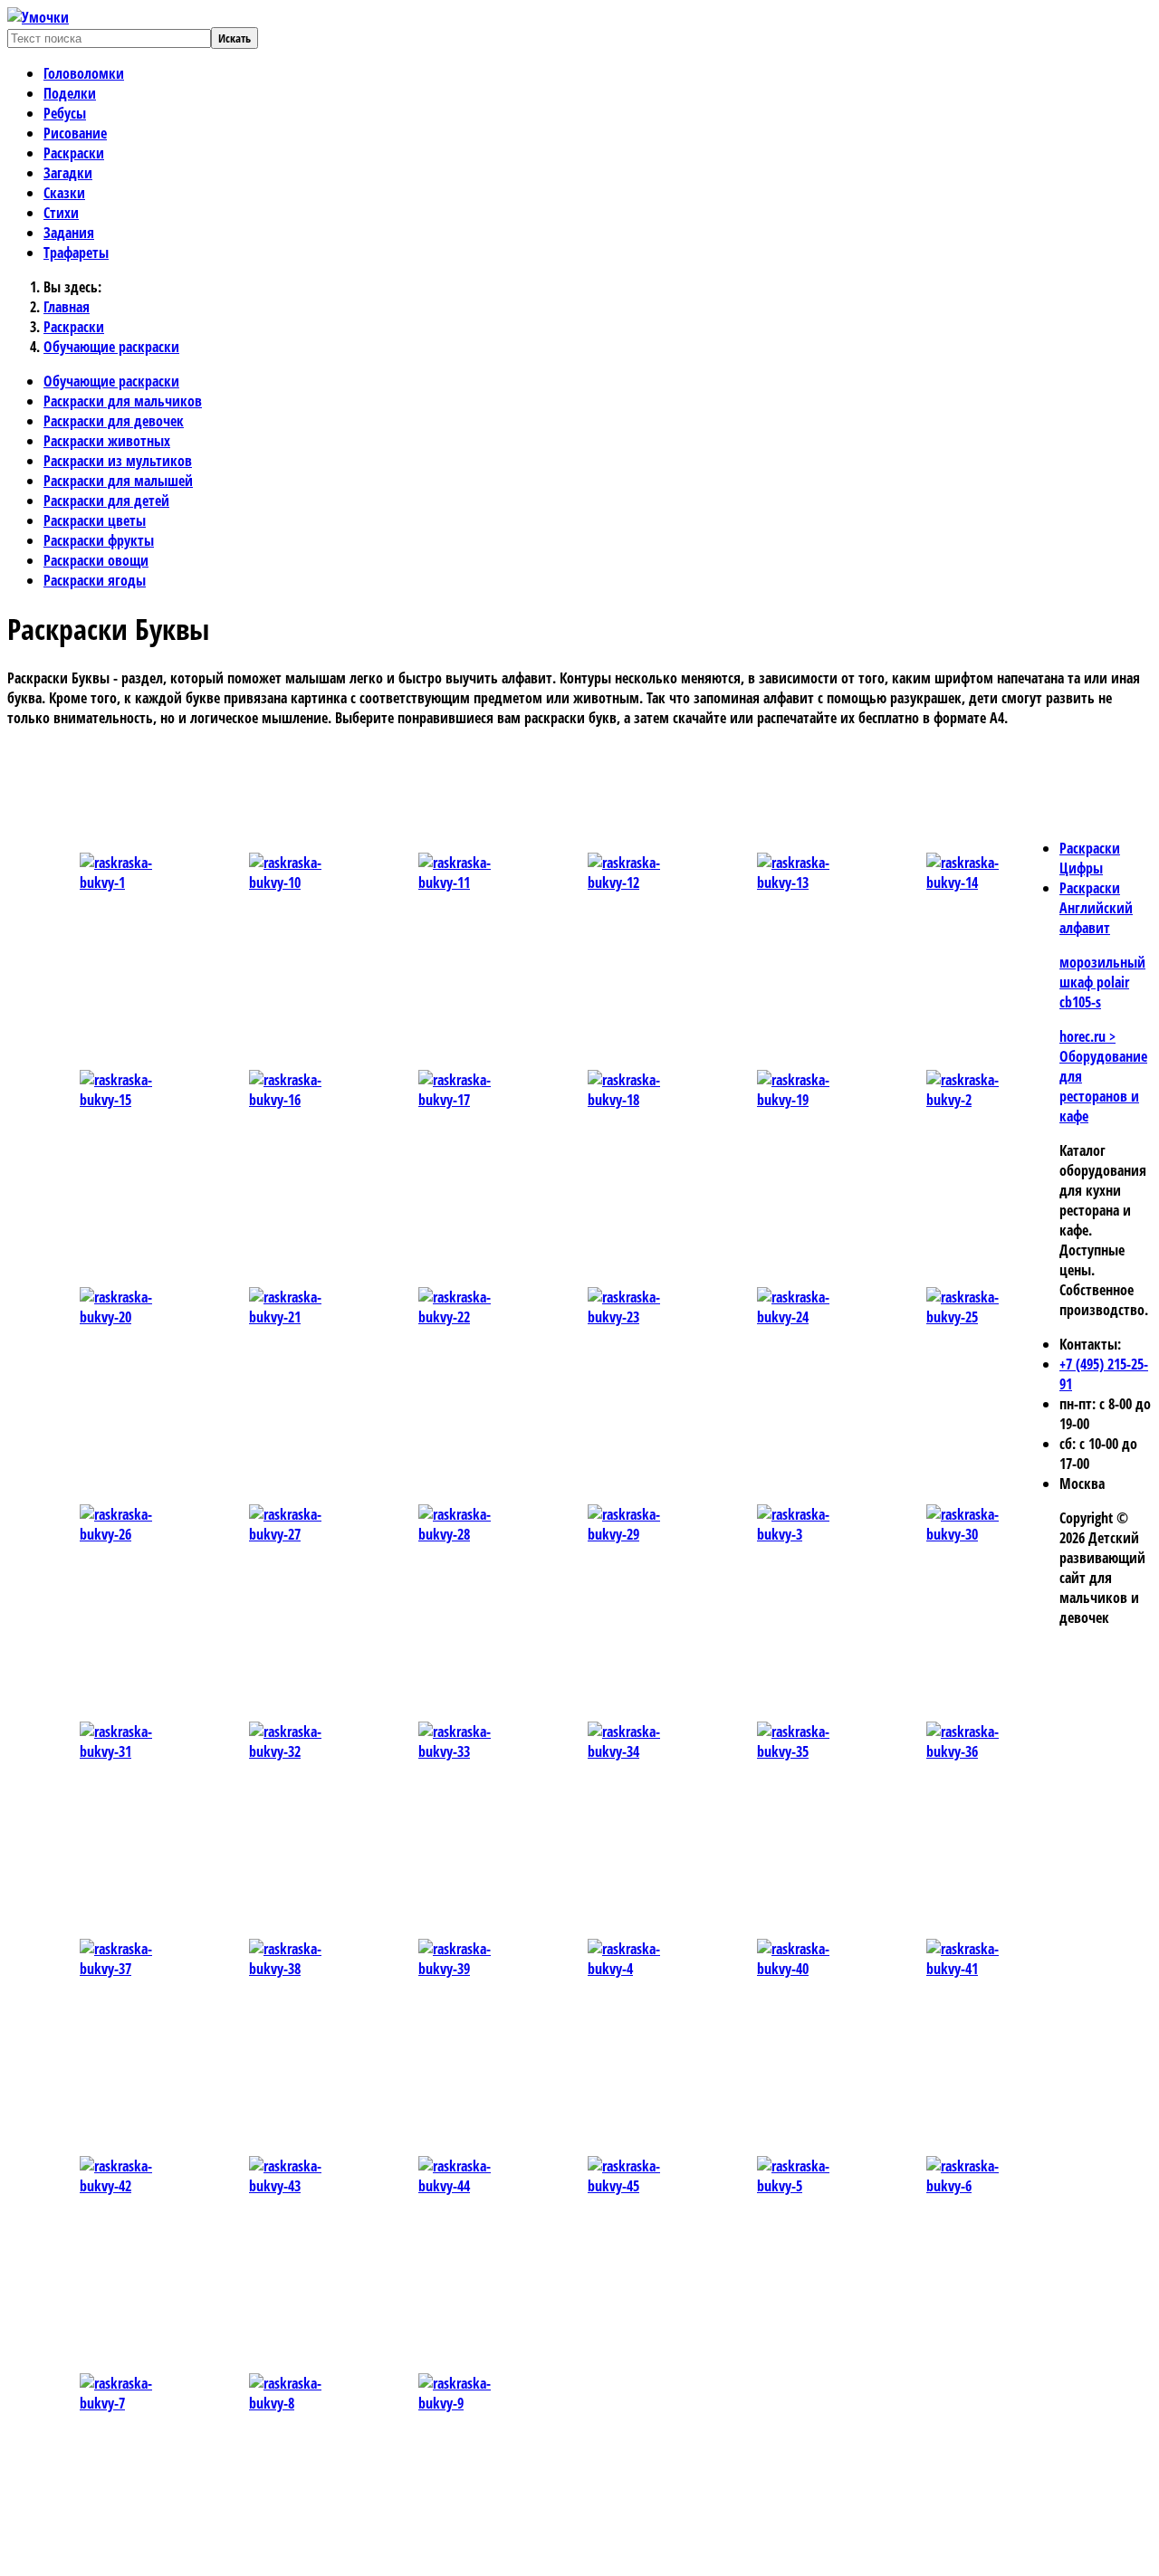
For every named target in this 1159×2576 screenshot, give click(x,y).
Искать (235, 38)
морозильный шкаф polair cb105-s (1102, 982)
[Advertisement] (392, 783)
